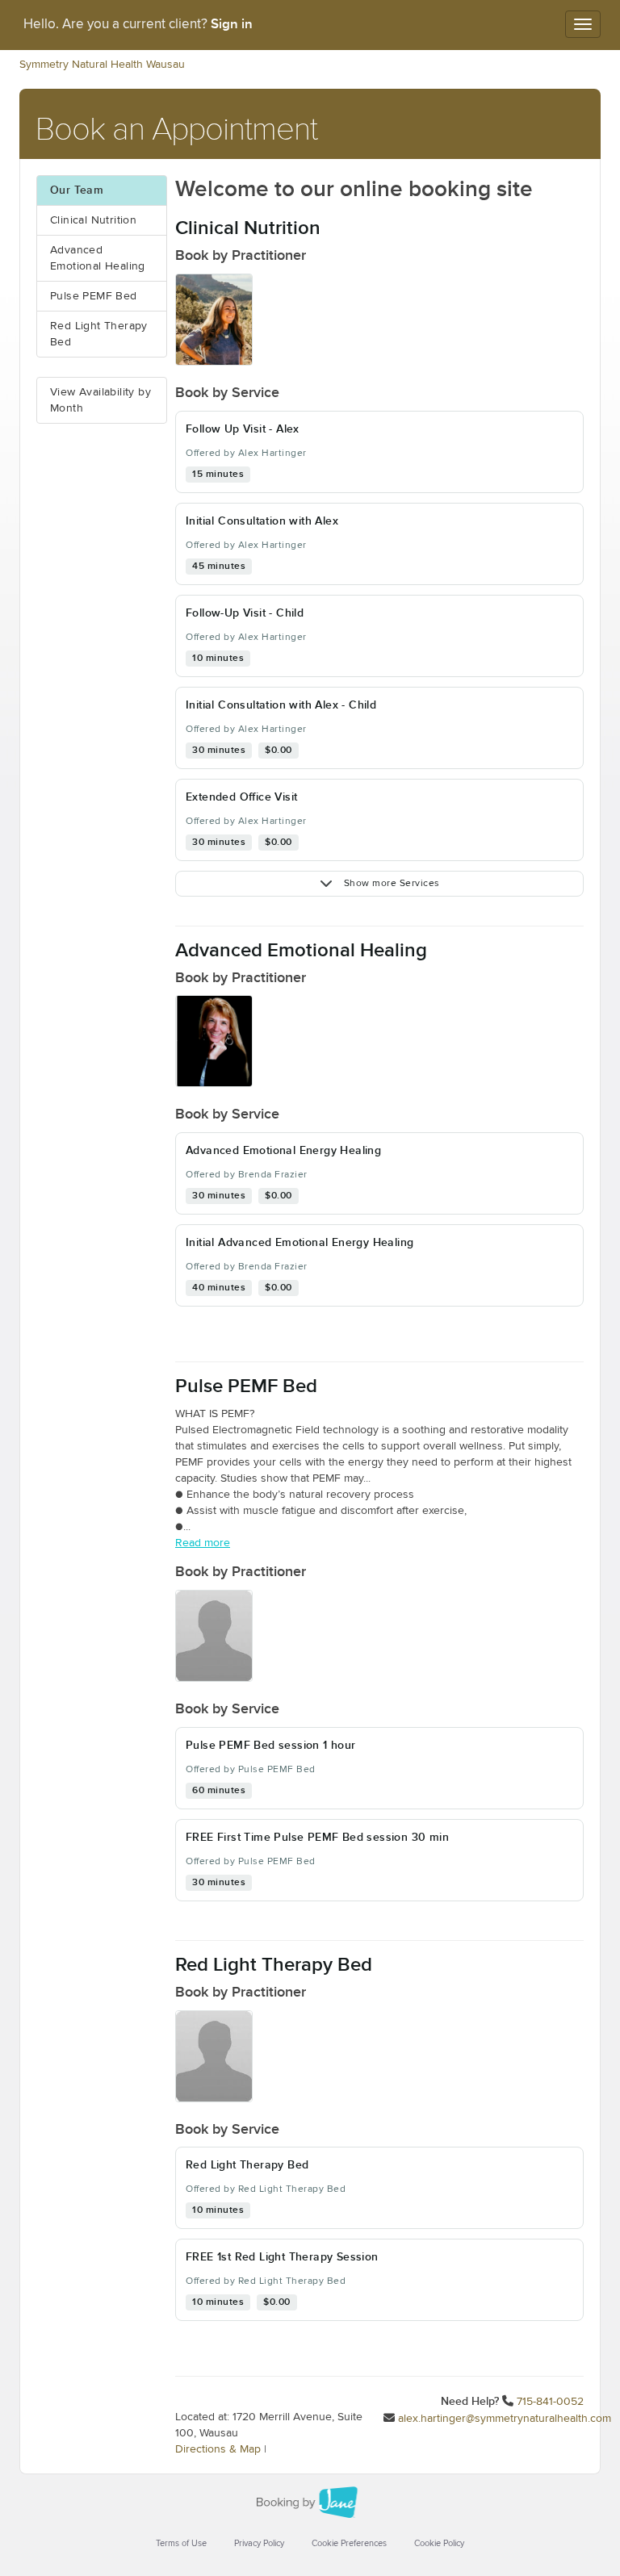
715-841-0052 (550, 2402)
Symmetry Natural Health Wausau (102, 65)
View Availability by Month (101, 400)
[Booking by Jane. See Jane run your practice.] (310, 2503)
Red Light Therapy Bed (99, 334)
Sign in (232, 24)
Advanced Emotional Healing (98, 258)
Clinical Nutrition (93, 220)
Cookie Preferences (349, 2543)
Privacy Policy (259, 2543)
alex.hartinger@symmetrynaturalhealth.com (505, 2419)
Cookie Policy (439, 2543)
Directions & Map (218, 2449)
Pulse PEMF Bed (94, 296)
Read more (203, 1543)
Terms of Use (181, 2543)
